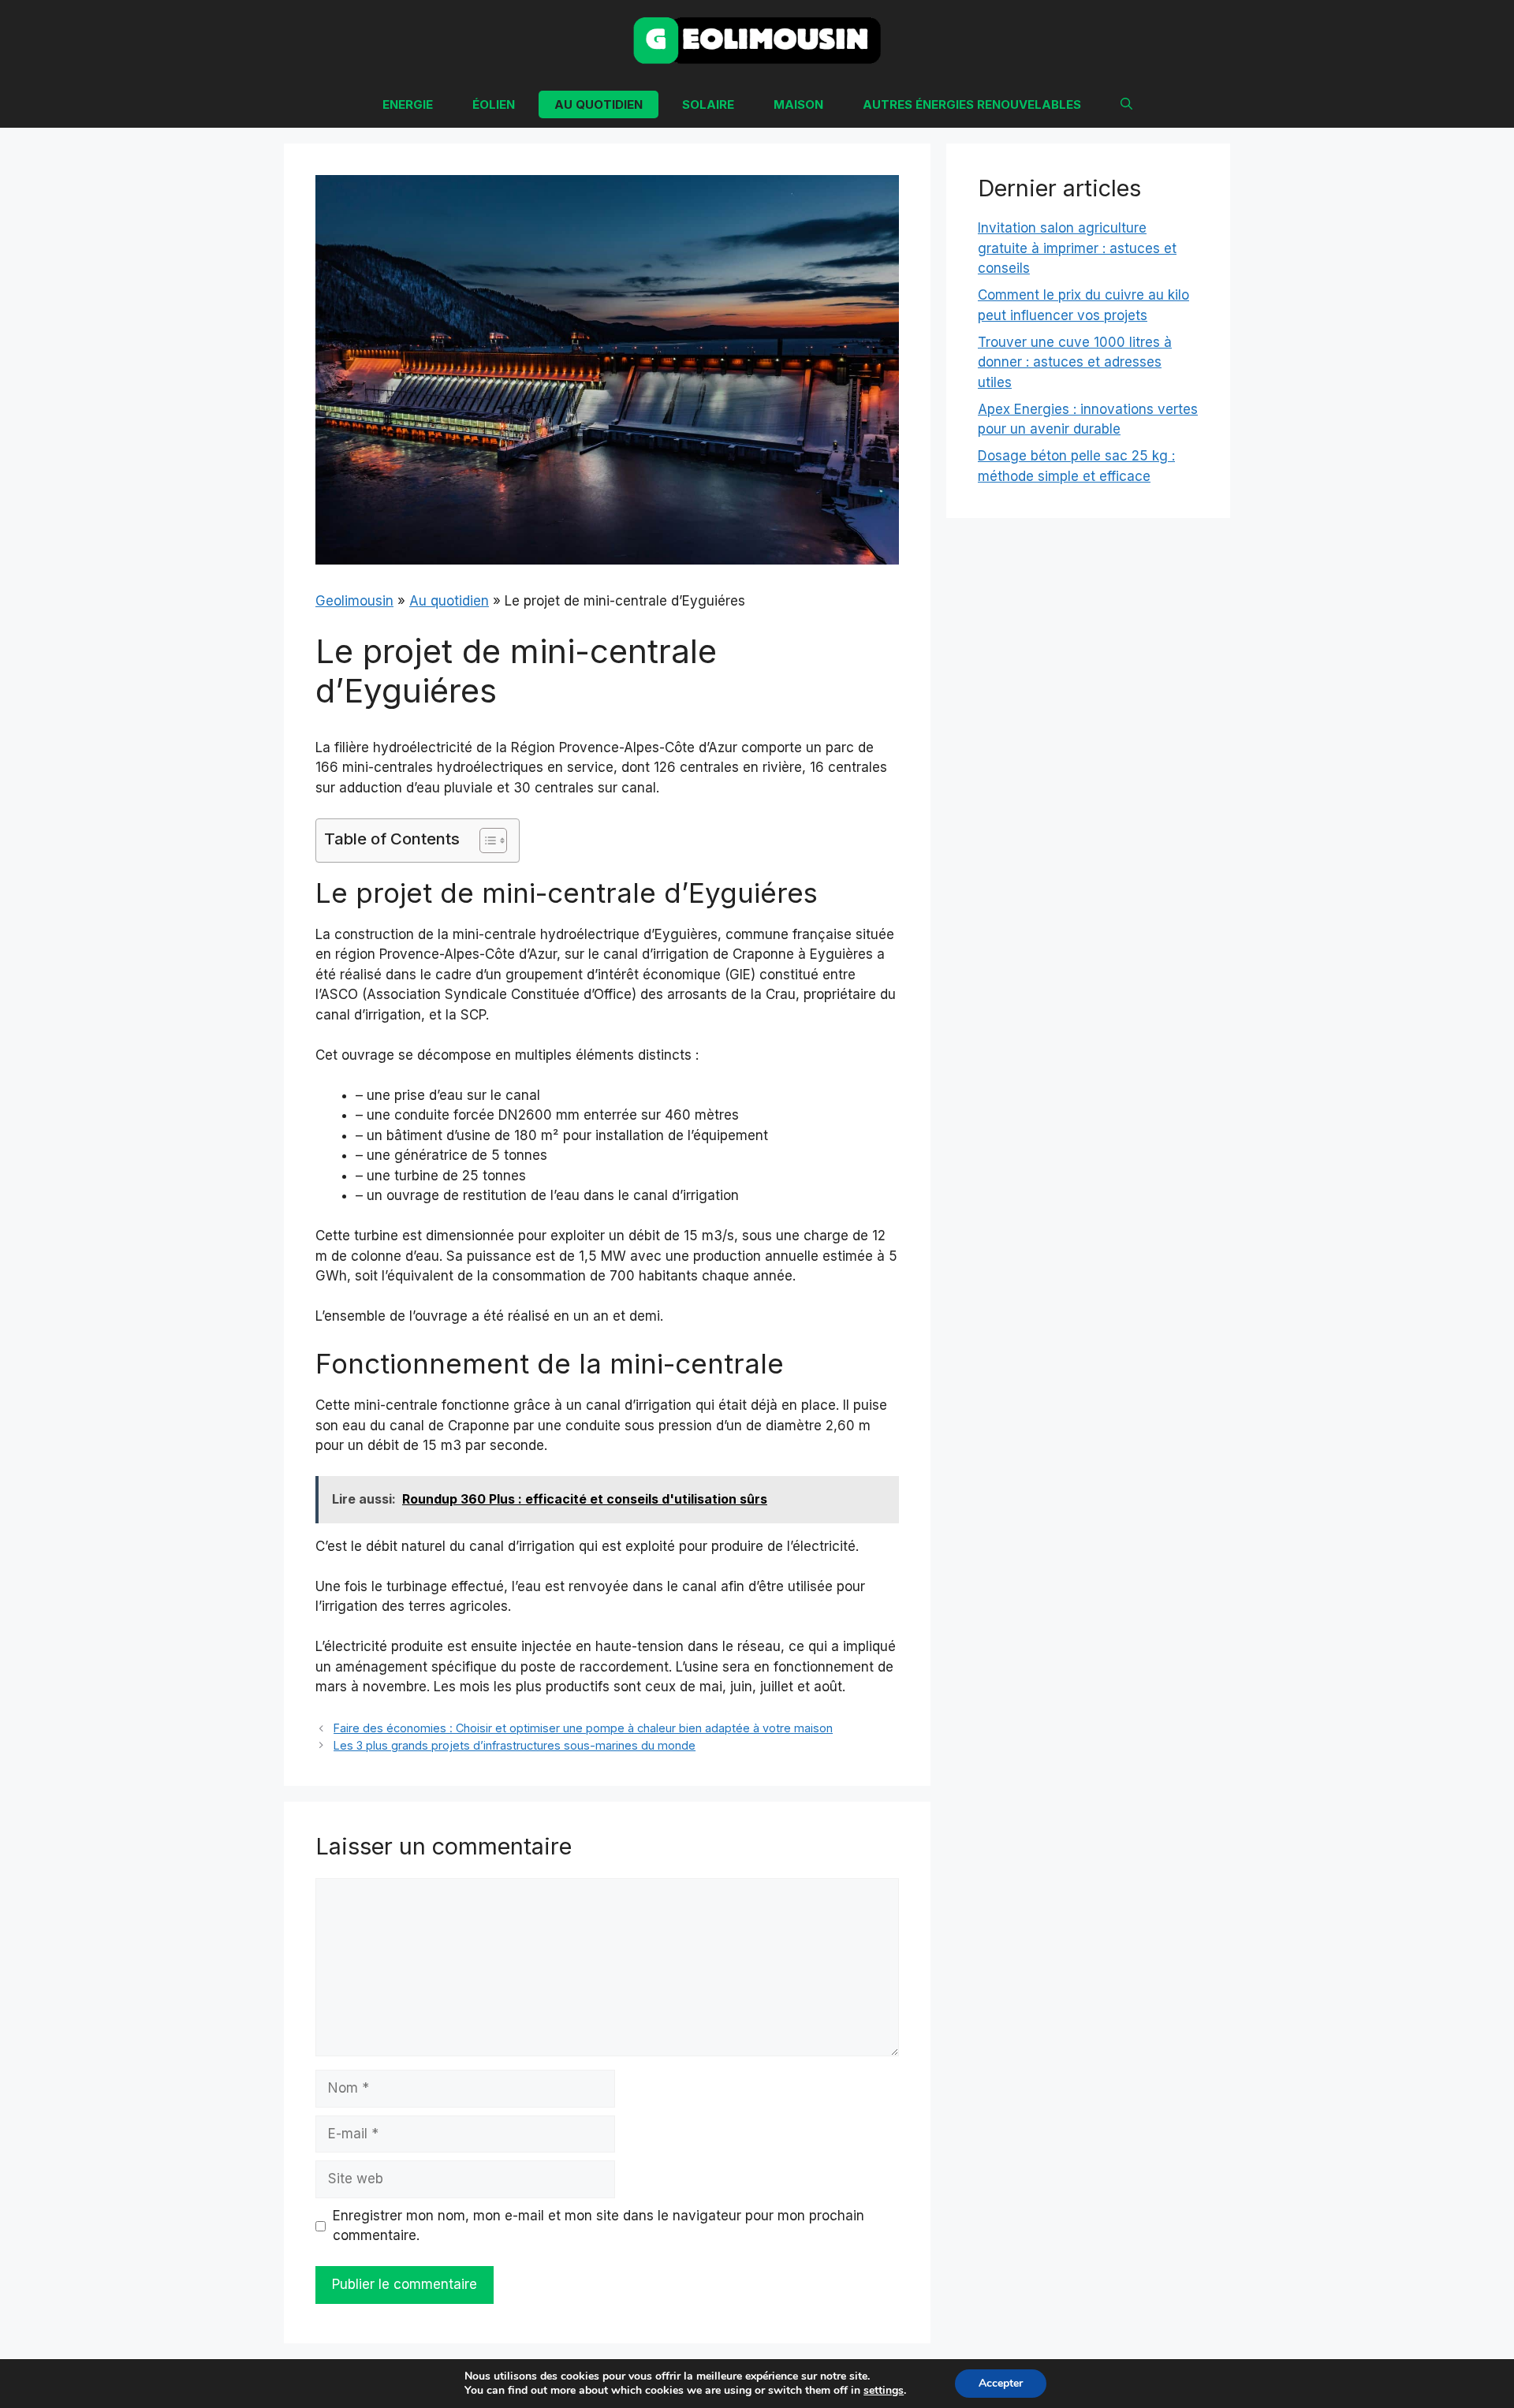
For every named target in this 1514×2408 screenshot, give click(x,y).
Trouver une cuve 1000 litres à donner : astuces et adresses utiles (1075, 362)
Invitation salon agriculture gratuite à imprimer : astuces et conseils (1077, 248)
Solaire (708, 104)
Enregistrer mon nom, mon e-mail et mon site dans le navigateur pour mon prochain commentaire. (599, 2226)
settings (884, 2391)
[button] (1126, 104)
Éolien (494, 104)
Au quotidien (599, 104)
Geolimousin (354, 601)
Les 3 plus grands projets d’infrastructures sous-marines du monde (515, 1745)
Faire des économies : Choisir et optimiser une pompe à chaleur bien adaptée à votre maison (583, 1728)
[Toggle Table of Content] (485, 841)
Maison (798, 104)
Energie (408, 104)
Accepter (1001, 2383)
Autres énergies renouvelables (972, 104)
